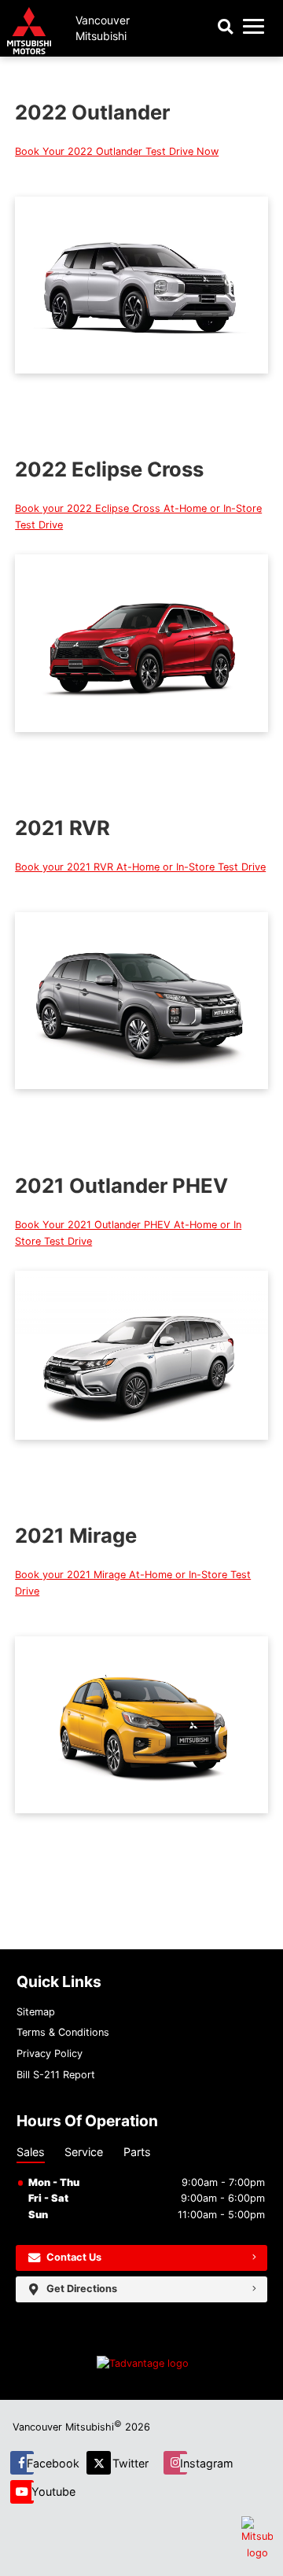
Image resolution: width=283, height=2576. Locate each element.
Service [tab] (84, 2152)
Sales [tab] (31, 2152)
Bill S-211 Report (56, 2075)
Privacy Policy (50, 2053)
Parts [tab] (137, 2152)
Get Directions (82, 2289)
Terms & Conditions (63, 2032)
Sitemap (36, 2012)
